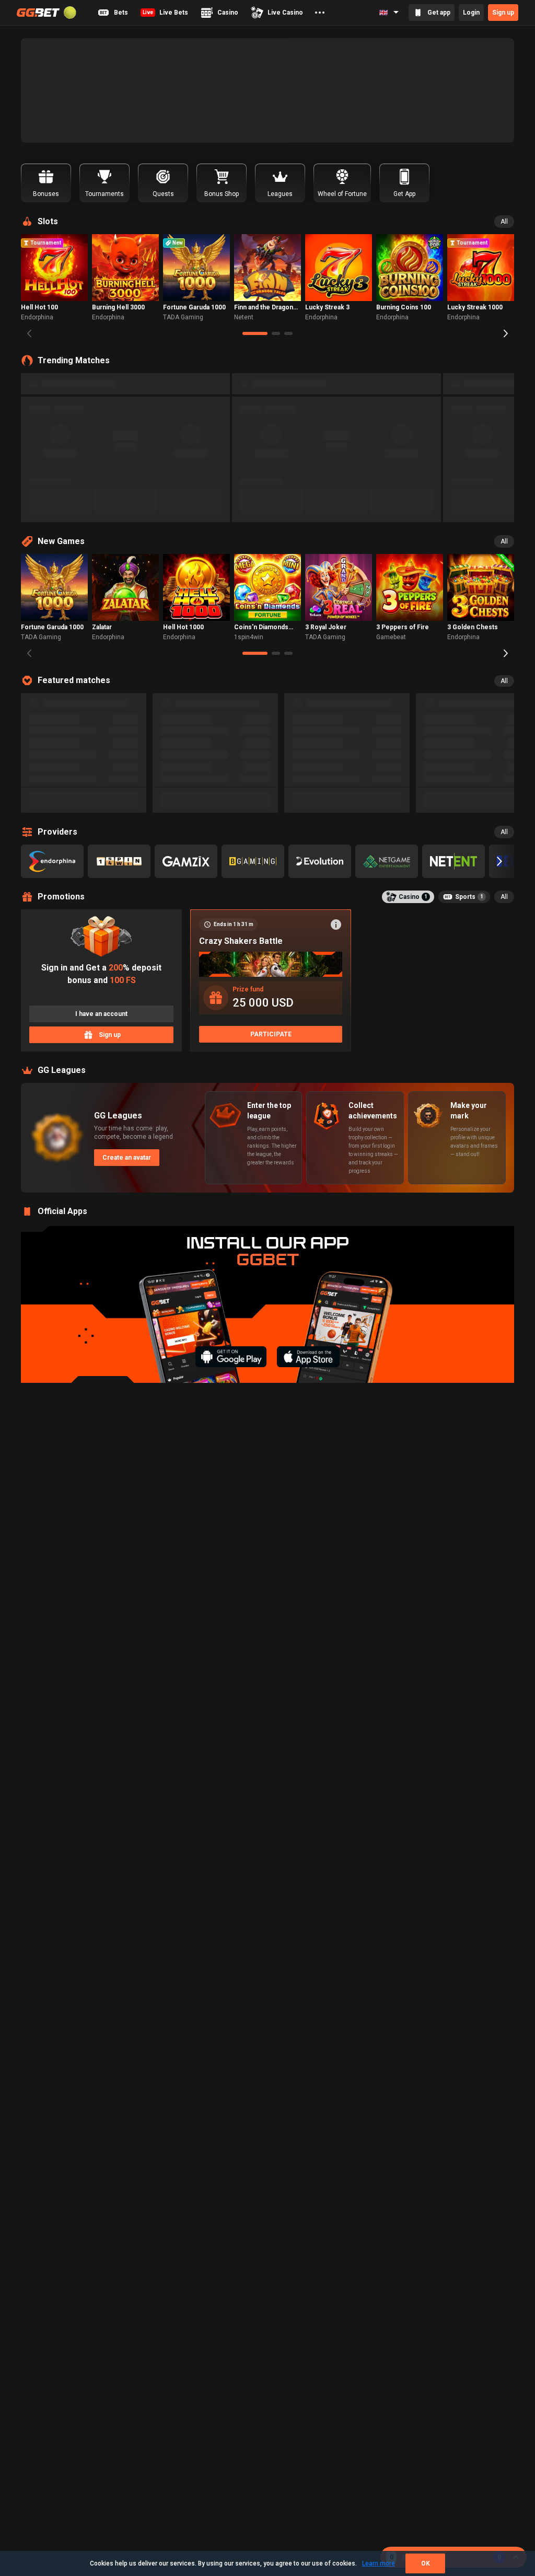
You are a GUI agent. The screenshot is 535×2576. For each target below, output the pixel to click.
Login (471, 13)
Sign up (503, 13)
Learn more (379, 2563)
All (504, 222)
